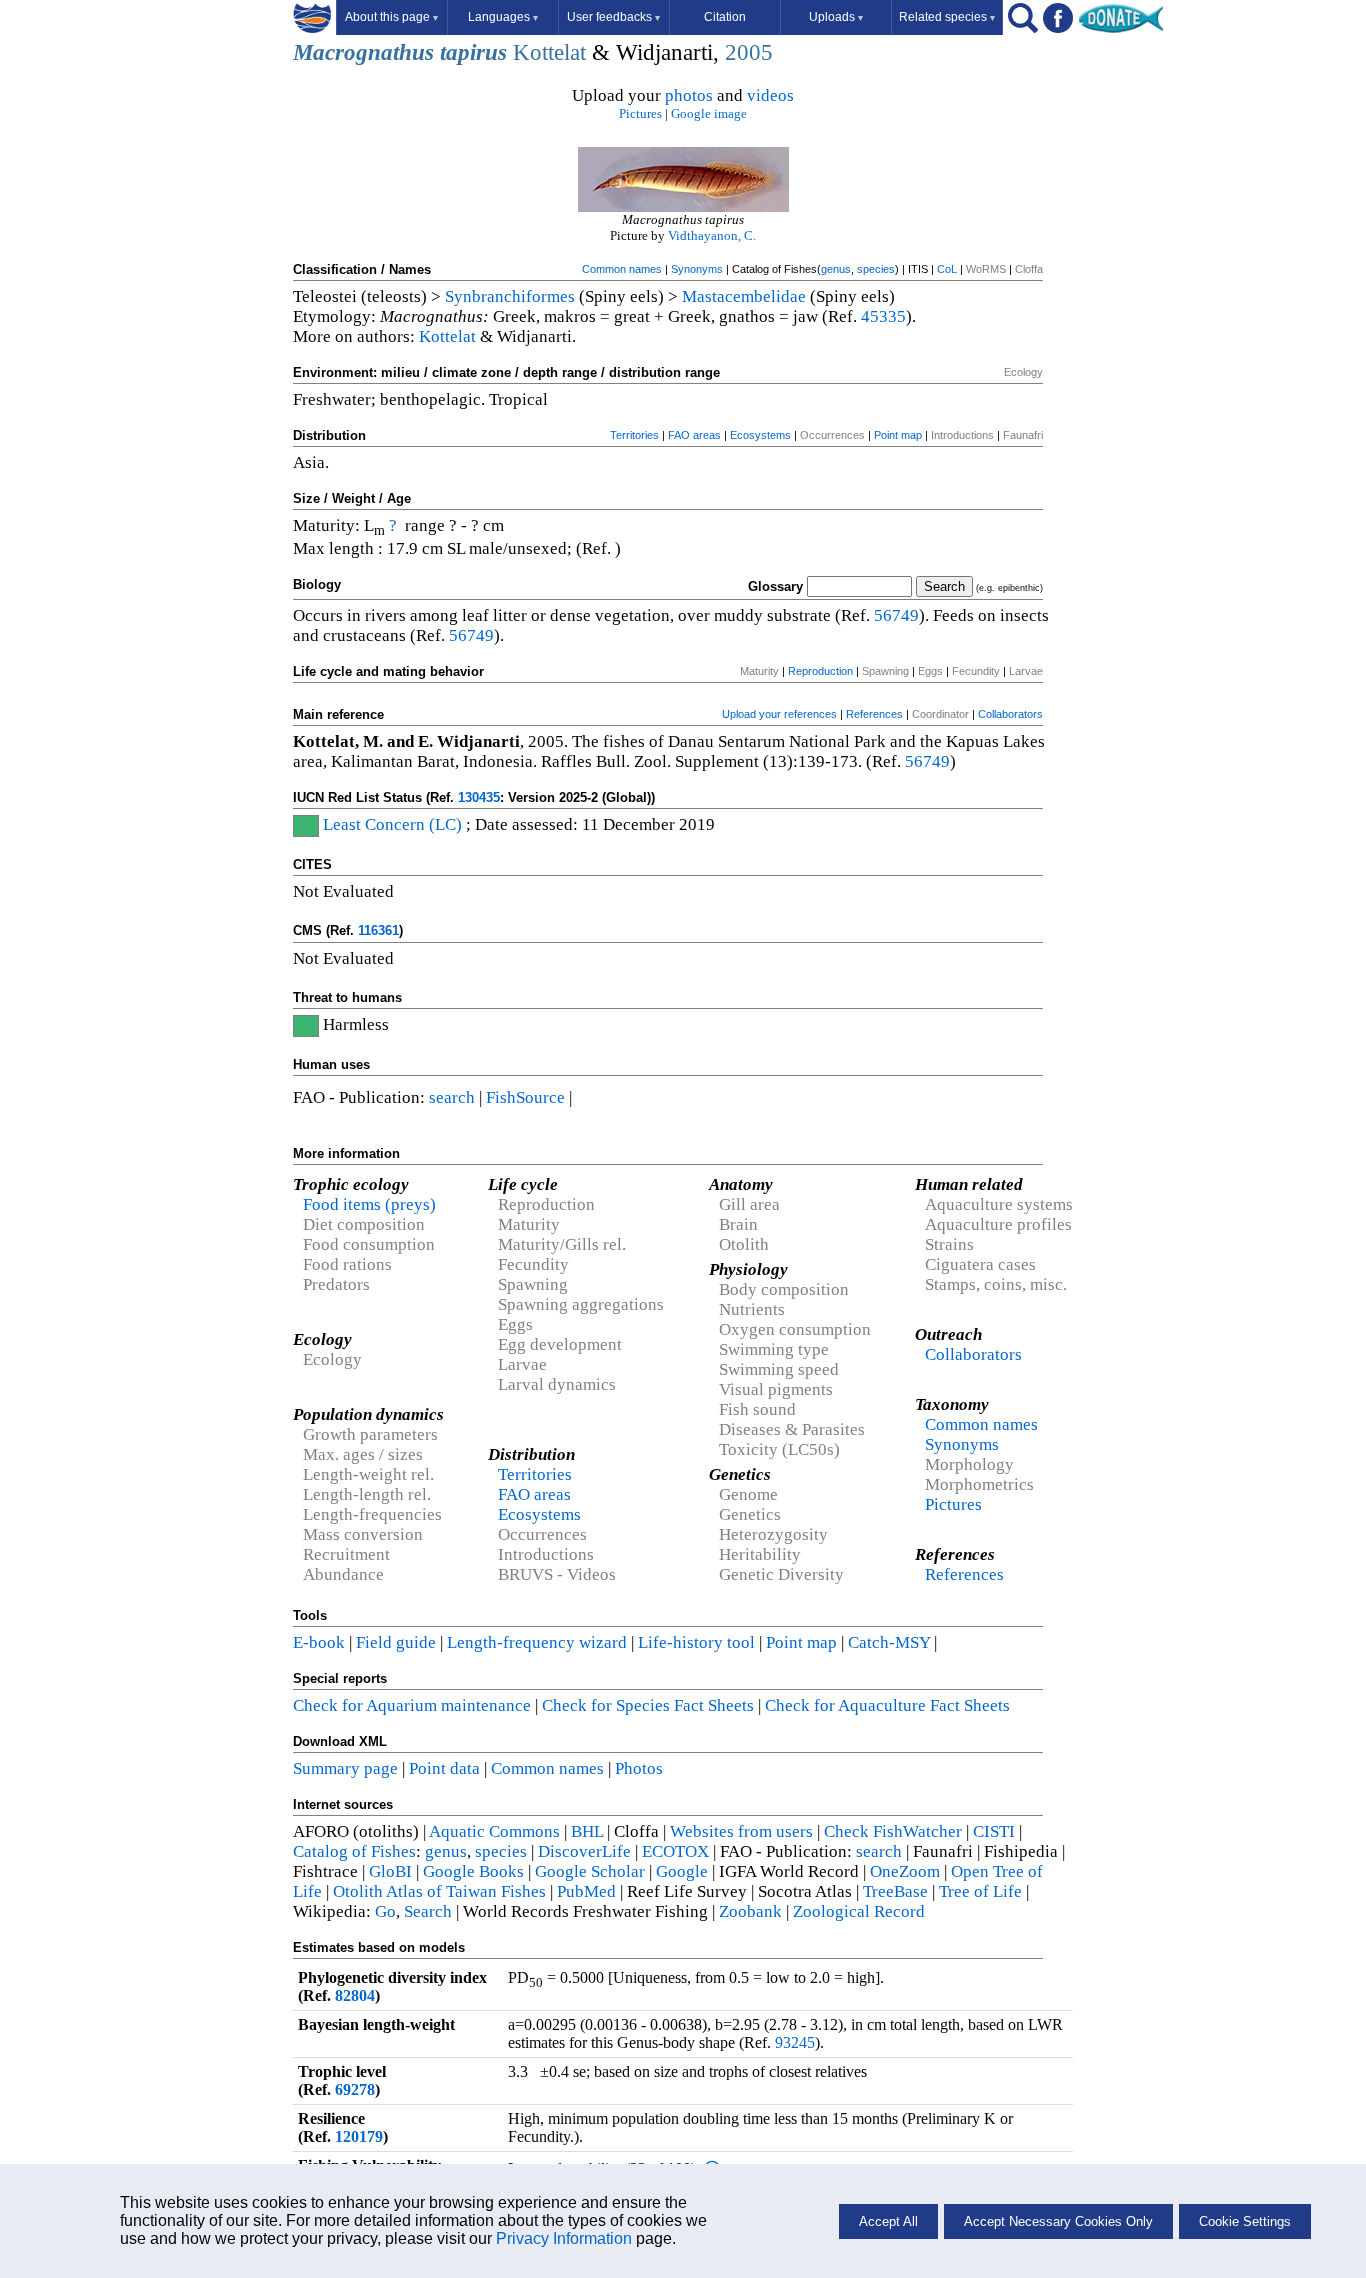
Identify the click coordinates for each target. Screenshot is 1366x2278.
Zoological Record (859, 1911)
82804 (355, 1995)
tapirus (473, 52)
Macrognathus (363, 52)
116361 (378, 930)
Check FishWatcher (893, 1831)
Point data (444, 1768)
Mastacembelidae (744, 296)
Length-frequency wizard (537, 1642)
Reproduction (820, 671)
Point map (898, 435)
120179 (359, 2136)
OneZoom (905, 1871)
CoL (947, 269)
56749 (896, 615)
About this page (391, 17)
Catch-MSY (889, 1642)
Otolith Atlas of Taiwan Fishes (439, 1891)
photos (689, 95)
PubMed (586, 1891)
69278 (355, 2089)
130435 (479, 797)
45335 (883, 316)
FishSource (525, 1097)
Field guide (396, 1642)
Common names (622, 269)
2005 (749, 52)
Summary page (345, 1768)
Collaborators (1010, 714)
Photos (639, 1768)
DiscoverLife (584, 1851)
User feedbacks (613, 17)
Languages (503, 17)
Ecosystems (760, 435)
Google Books (473, 1871)
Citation (725, 17)
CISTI (994, 1831)
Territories (634, 435)
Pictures (640, 113)
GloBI (390, 1871)
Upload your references (779, 714)
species (876, 269)
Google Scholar (590, 1871)
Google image (709, 113)
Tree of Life (980, 1891)
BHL (587, 1831)
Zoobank (750, 1911)
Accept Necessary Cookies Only (1058, 2221)
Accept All (888, 2221)
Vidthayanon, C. (712, 235)
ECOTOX (675, 1851)
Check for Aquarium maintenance (412, 1705)
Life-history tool (696, 1642)
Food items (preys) (369, 1204)
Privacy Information (564, 2238)
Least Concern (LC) (392, 824)
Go (385, 1911)
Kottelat (549, 52)
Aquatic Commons (494, 1831)
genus (836, 269)
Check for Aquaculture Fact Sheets (887, 1705)
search (452, 1097)
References (874, 714)
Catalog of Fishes (354, 1851)
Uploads (836, 17)
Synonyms (697, 269)
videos (770, 95)
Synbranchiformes (510, 296)
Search (428, 1911)
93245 (795, 2042)
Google (682, 1871)
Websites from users (741, 1831)
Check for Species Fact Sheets (648, 1705)
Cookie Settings (1245, 2221)
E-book (319, 1642)
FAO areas (694, 435)
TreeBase (895, 1891)
